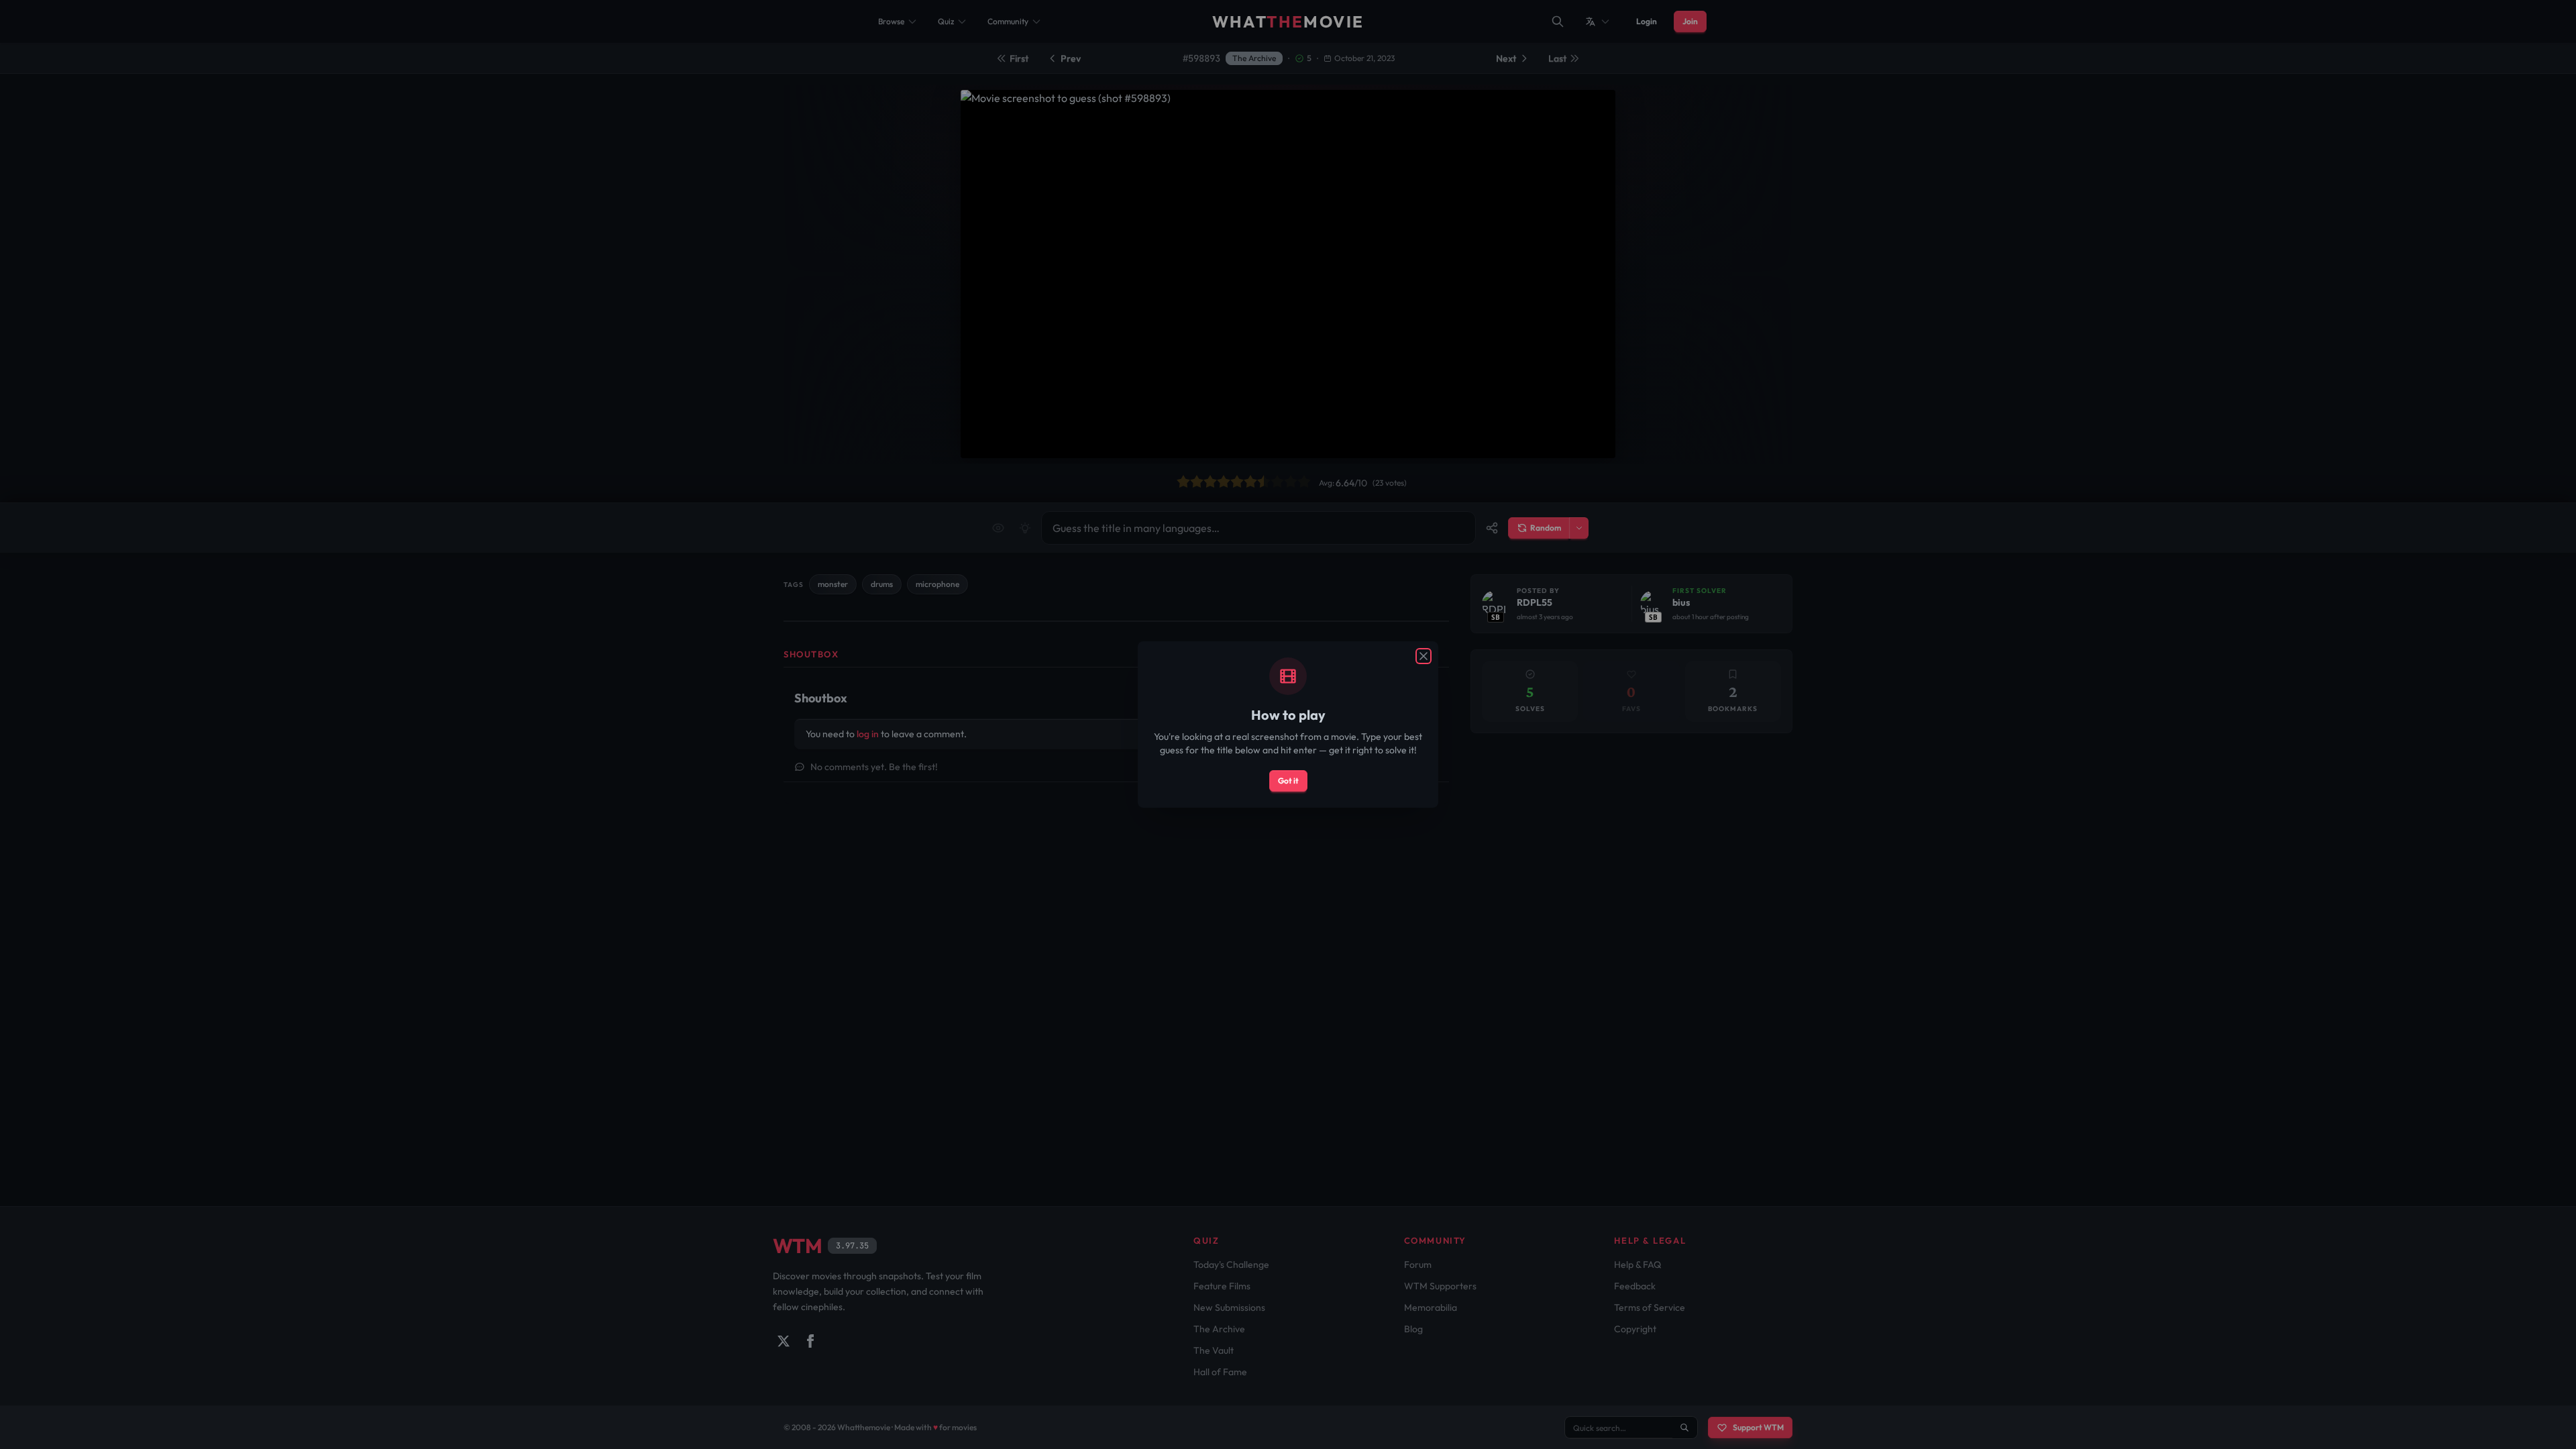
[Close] (1424, 656)
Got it (1288, 781)
